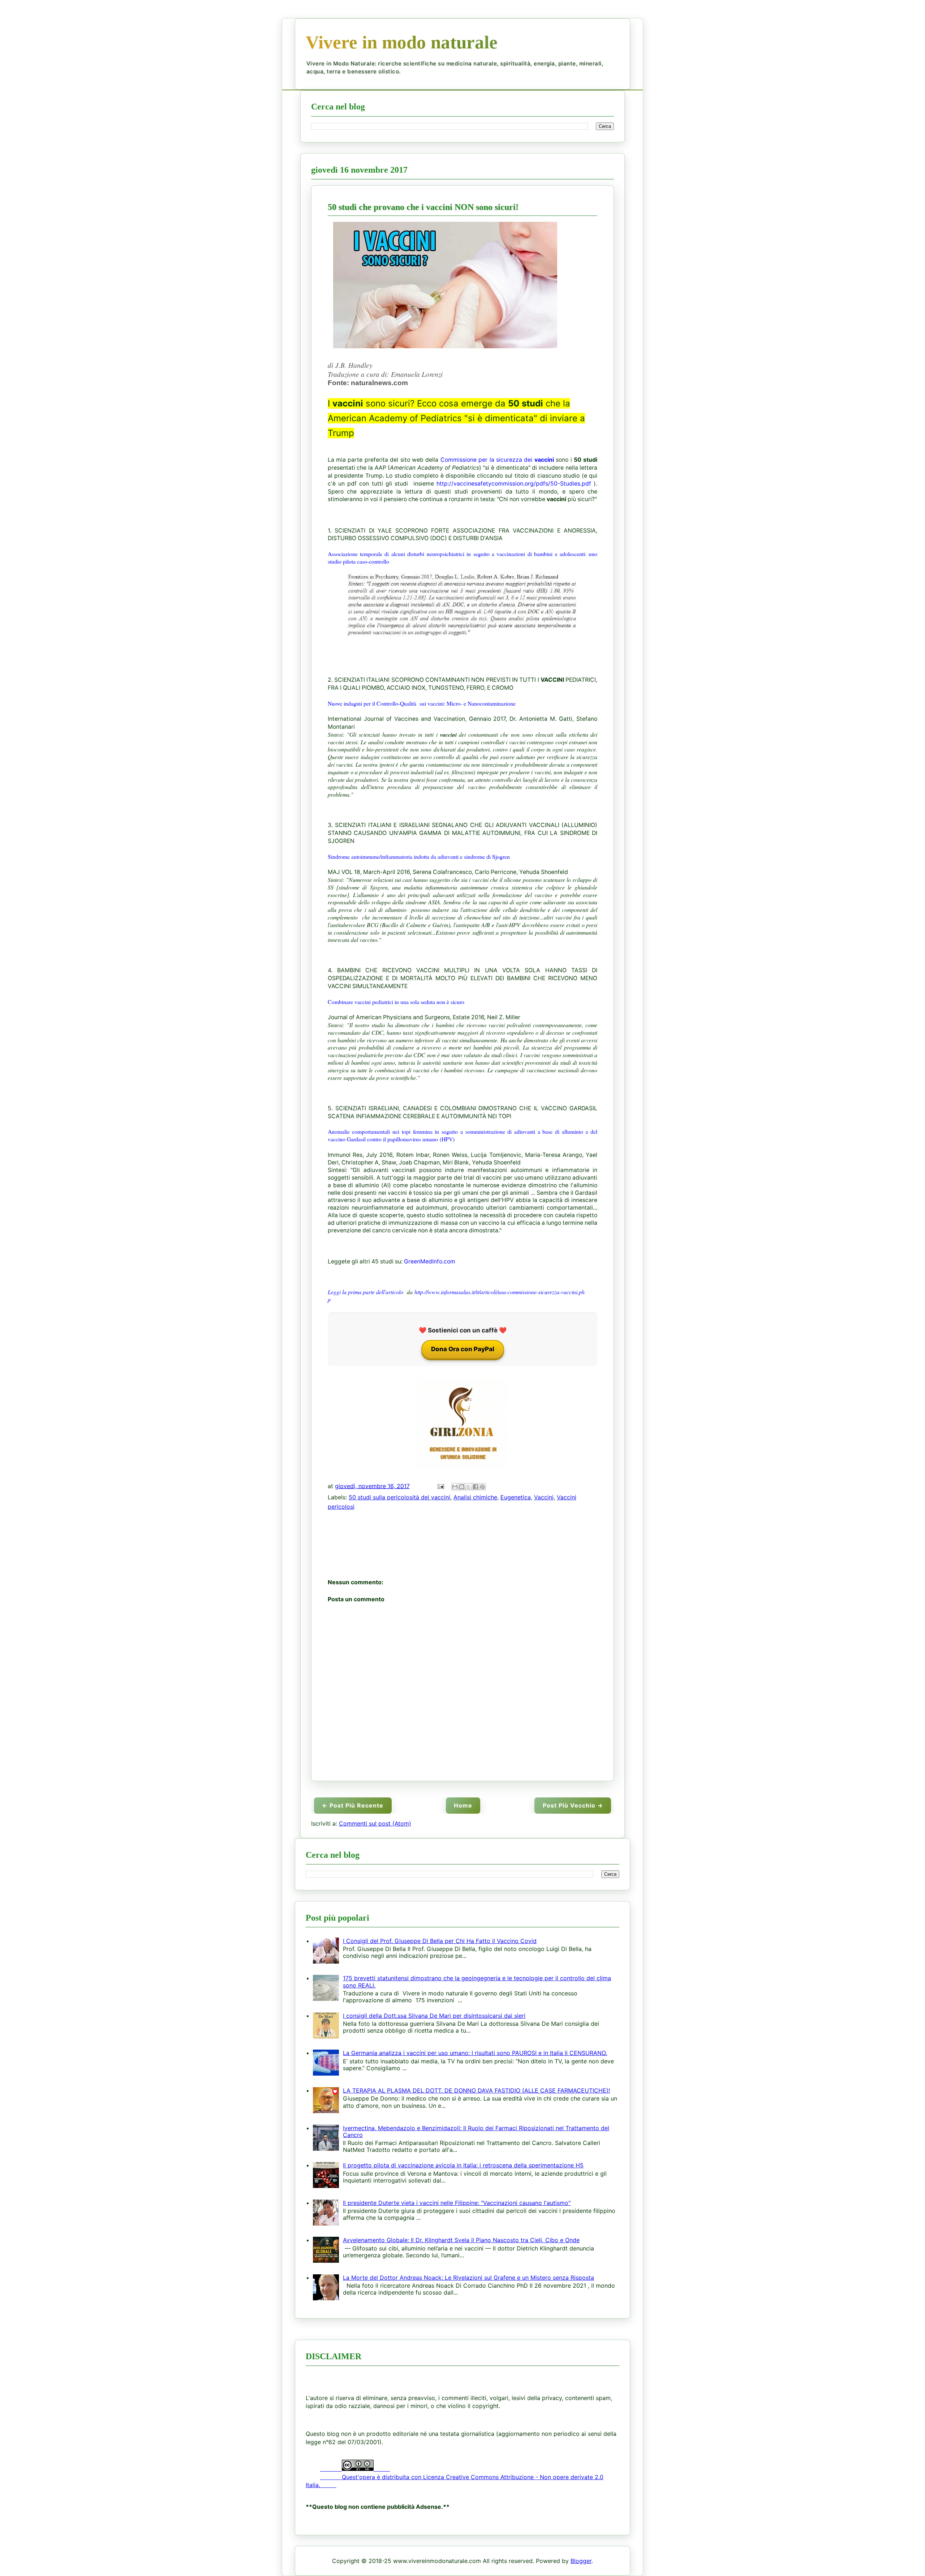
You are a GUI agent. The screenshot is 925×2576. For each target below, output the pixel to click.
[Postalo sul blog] (462, 1487)
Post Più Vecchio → (573, 1805)
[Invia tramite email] (455, 1487)
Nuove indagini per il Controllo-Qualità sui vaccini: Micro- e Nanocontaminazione (422, 703)
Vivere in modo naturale (402, 42)
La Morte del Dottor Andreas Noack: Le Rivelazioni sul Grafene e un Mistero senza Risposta (468, 2278)
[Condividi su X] (469, 1487)
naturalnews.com (379, 383)
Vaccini (544, 1497)
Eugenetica (516, 1497)
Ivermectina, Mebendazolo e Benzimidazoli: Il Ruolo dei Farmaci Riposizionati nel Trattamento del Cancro (476, 2131)
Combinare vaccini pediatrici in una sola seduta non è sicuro (396, 1002)
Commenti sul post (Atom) (375, 1823)
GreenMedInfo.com (430, 1261)
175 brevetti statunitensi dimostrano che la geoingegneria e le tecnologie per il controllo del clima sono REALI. (477, 1981)
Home (463, 1805)
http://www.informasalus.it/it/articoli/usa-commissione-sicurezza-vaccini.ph (500, 1292)
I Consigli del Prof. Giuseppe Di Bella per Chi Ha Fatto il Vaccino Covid (440, 1941)
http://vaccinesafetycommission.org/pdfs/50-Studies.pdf (514, 484)
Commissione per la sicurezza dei (497, 460)
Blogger (581, 2561)
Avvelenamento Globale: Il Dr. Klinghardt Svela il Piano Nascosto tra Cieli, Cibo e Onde (461, 2240)
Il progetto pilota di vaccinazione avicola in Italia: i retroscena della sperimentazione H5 (463, 2165)
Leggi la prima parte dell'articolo (366, 1292)
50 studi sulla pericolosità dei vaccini (399, 1497)
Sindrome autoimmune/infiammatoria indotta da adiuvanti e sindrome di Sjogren (419, 856)
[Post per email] (440, 1486)
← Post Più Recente (353, 1805)
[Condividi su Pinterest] (482, 1487)
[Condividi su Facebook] (476, 1487)
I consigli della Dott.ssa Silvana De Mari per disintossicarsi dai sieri (434, 2016)
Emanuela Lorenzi (417, 374)
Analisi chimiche (475, 1497)
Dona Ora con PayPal (463, 1349)
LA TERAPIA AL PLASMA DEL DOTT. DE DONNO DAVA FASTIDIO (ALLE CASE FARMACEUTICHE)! (476, 2090)
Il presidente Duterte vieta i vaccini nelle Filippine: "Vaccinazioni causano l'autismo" (457, 2203)
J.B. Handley (354, 365)
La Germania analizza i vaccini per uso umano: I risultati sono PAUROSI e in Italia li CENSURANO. (475, 2053)
